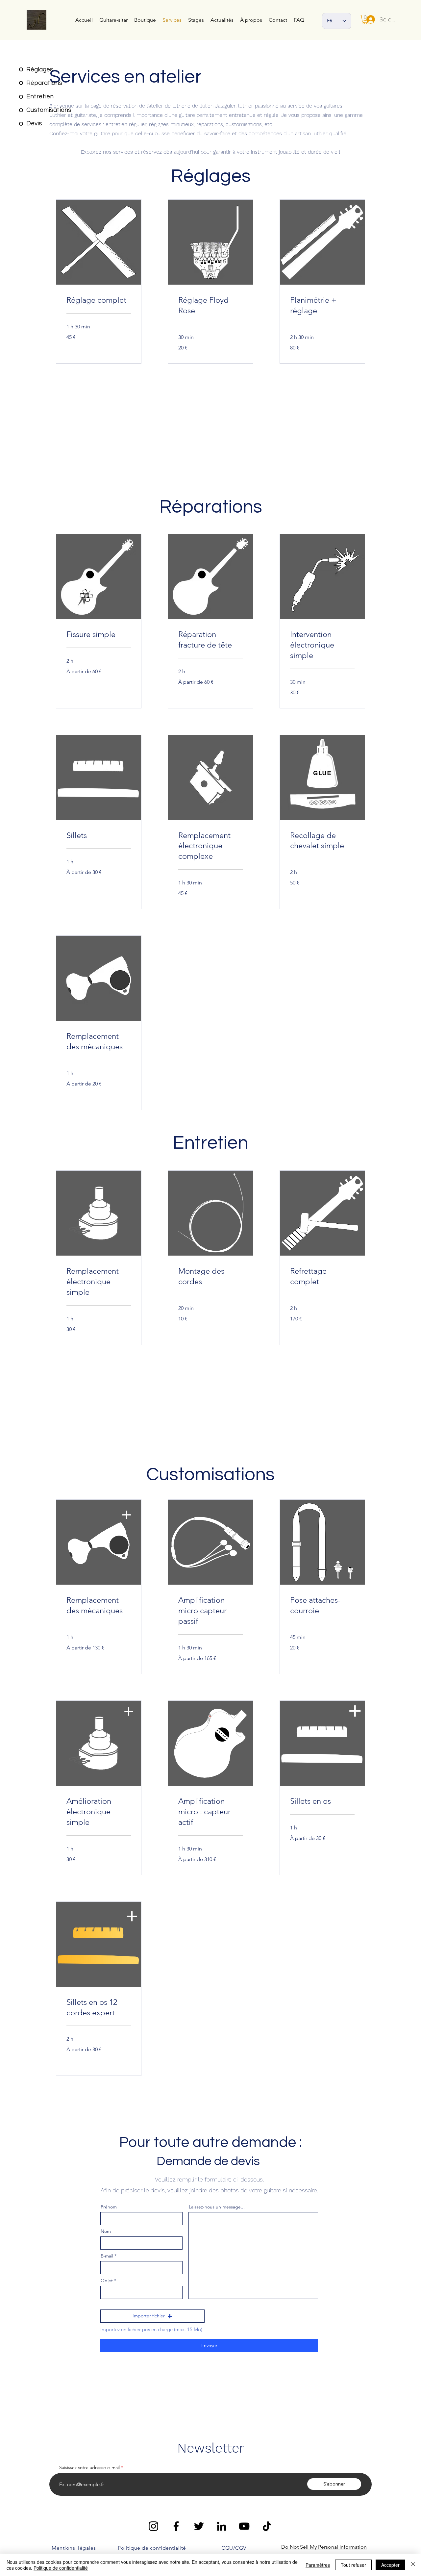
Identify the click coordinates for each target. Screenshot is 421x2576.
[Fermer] (413, 2565)
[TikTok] (267, 2526)
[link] (99, 300)
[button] (152, 2316)
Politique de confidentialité (61, 2568)
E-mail (107, 2256)
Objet (107, 2281)
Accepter (390, 2565)
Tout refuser (353, 2565)
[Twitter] (199, 2526)
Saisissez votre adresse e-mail (89, 2467)
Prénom (109, 2207)
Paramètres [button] (318, 2565)
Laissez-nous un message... (217, 2207)
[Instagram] (153, 2526)
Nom (106, 2231)
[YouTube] (244, 2526)
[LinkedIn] (222, 2526)
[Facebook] (176, 2526)
